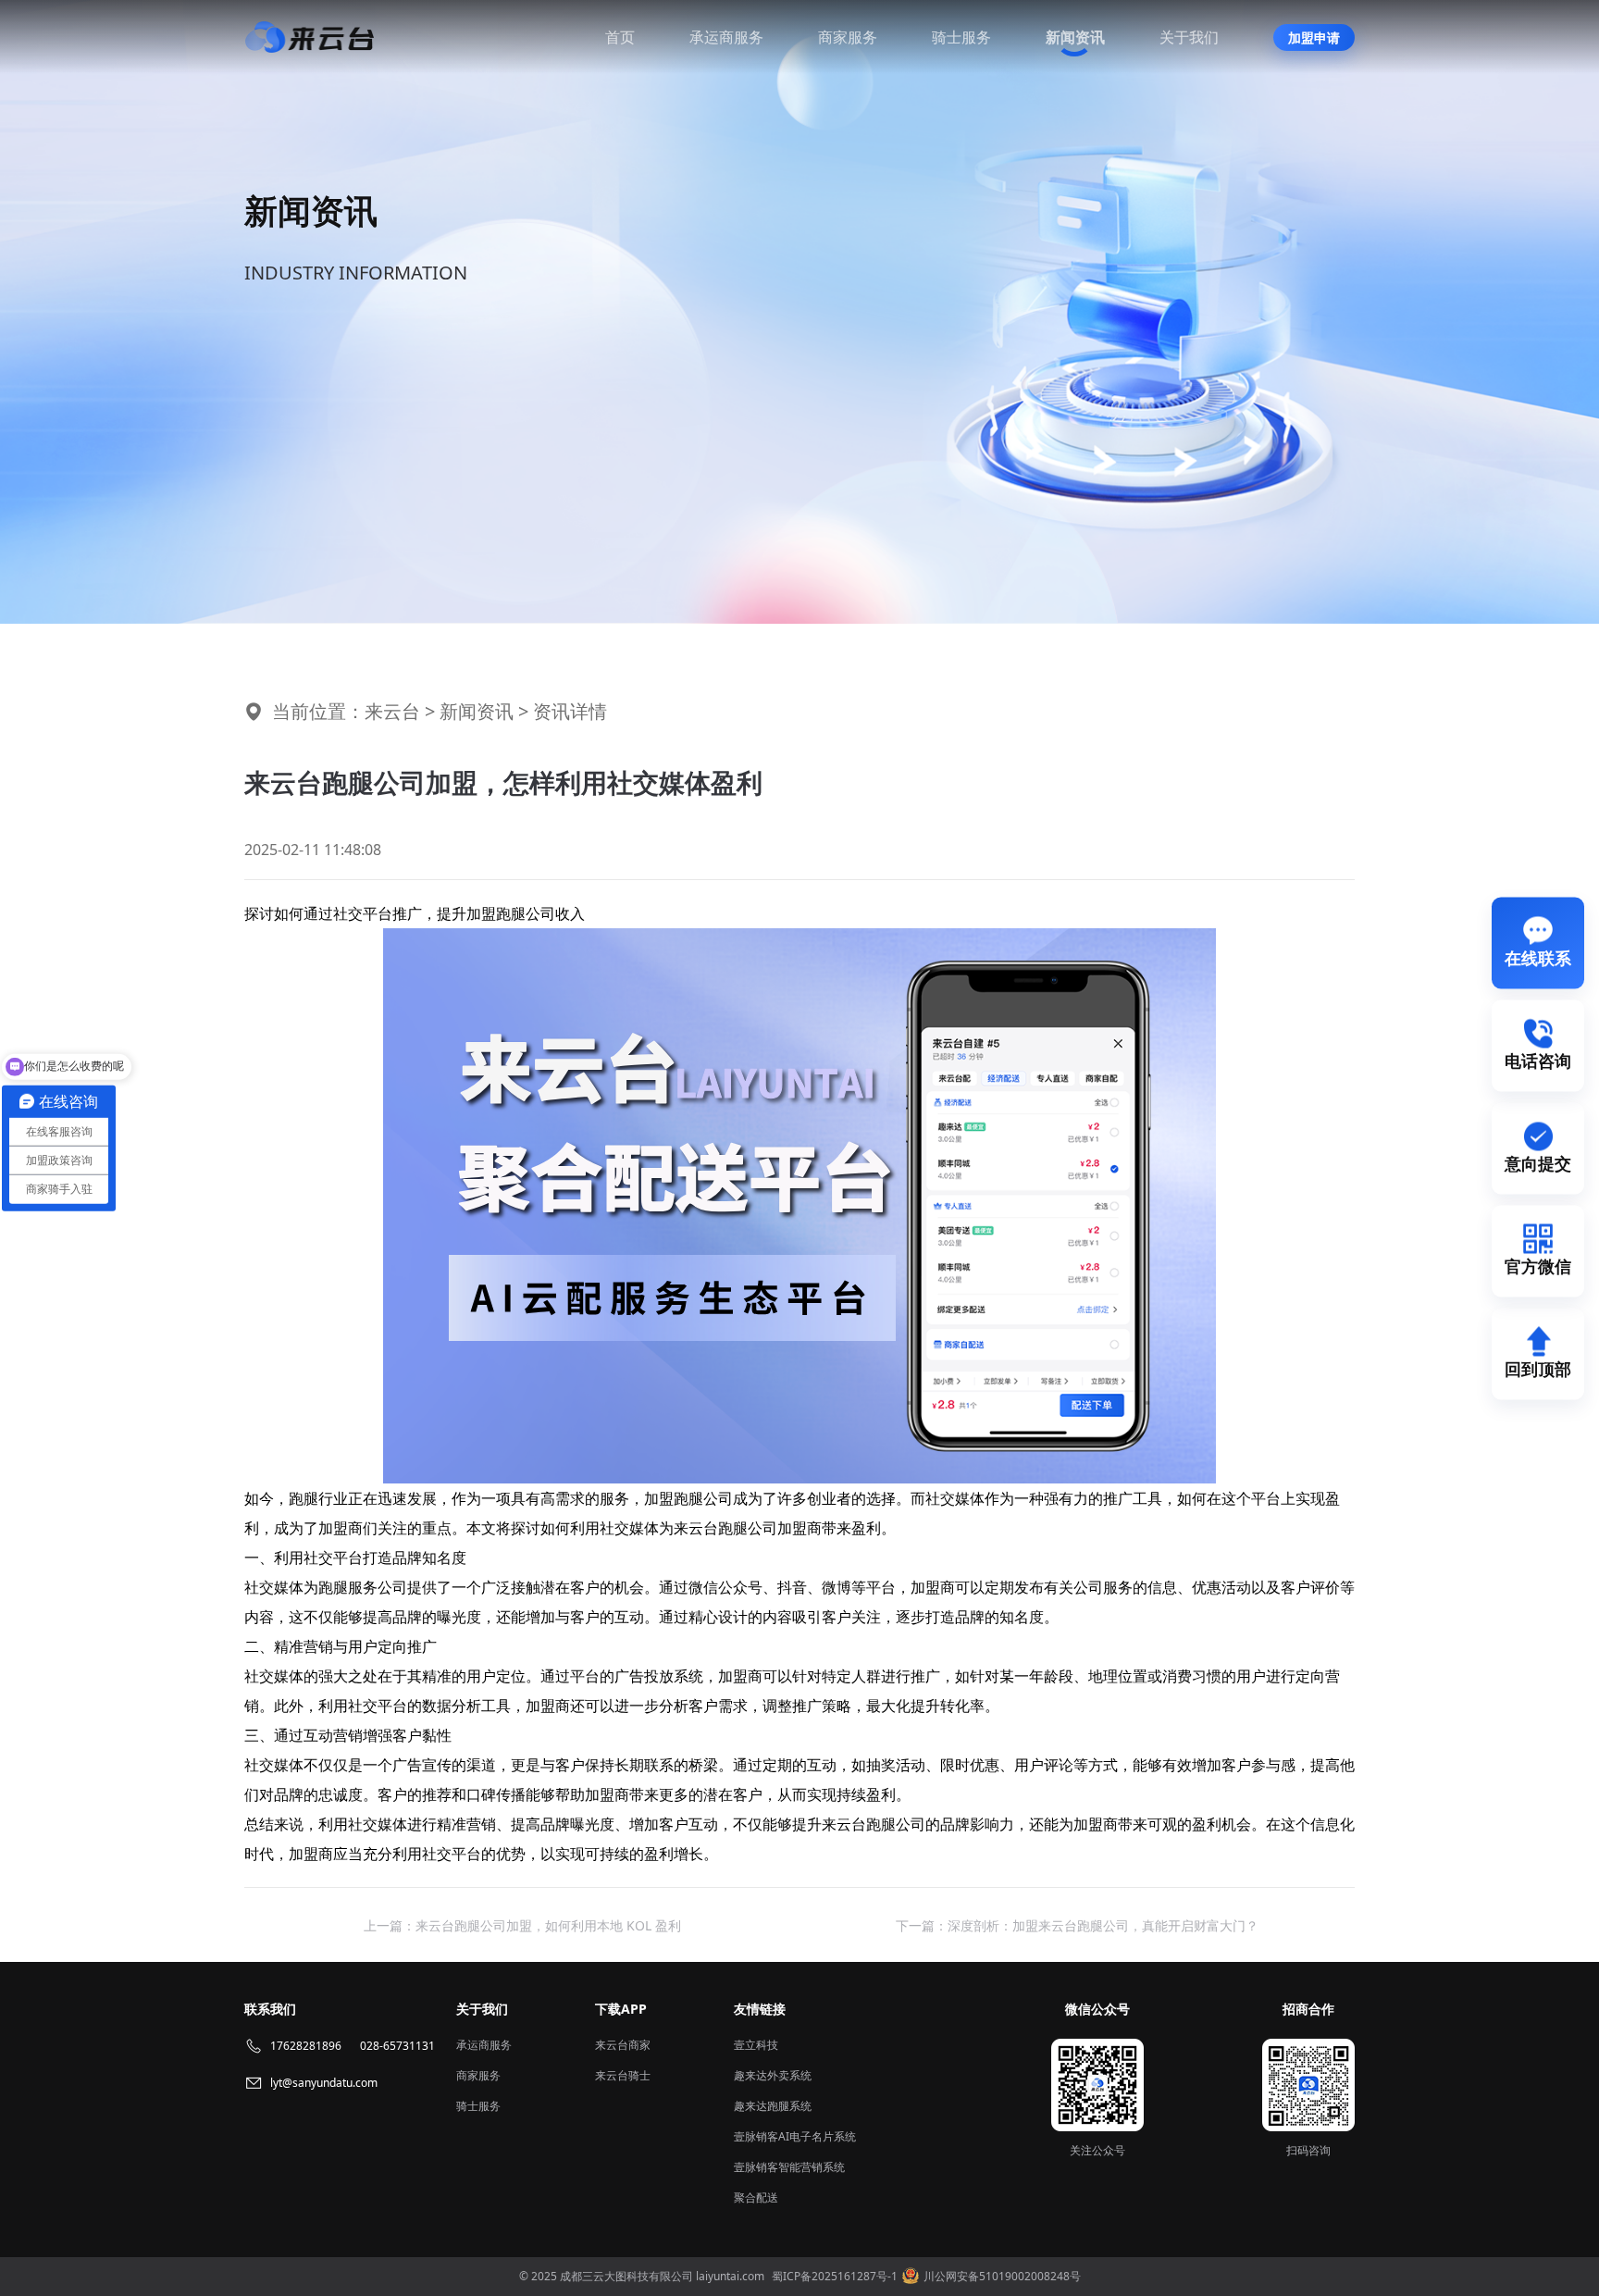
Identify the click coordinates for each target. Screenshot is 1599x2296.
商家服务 (848, 37)
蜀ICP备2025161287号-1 (835, 2276)
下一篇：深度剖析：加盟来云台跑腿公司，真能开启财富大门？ (1077, 1925)
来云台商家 (623, 2045)
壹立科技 (756, 2045)
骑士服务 (961, 37)
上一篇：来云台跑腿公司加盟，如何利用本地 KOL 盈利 (522, 1925)
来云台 (392, 711)
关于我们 (1189, 37)
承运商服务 (726, 37)
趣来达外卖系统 (773, 2075)
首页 (620, 37)
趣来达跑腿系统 (773, 2106)
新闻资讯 (1075, 37)
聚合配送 (756, 2197)
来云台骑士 (623, 2075)
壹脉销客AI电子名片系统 (795, 2136)
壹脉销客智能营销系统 (789, 2167)
